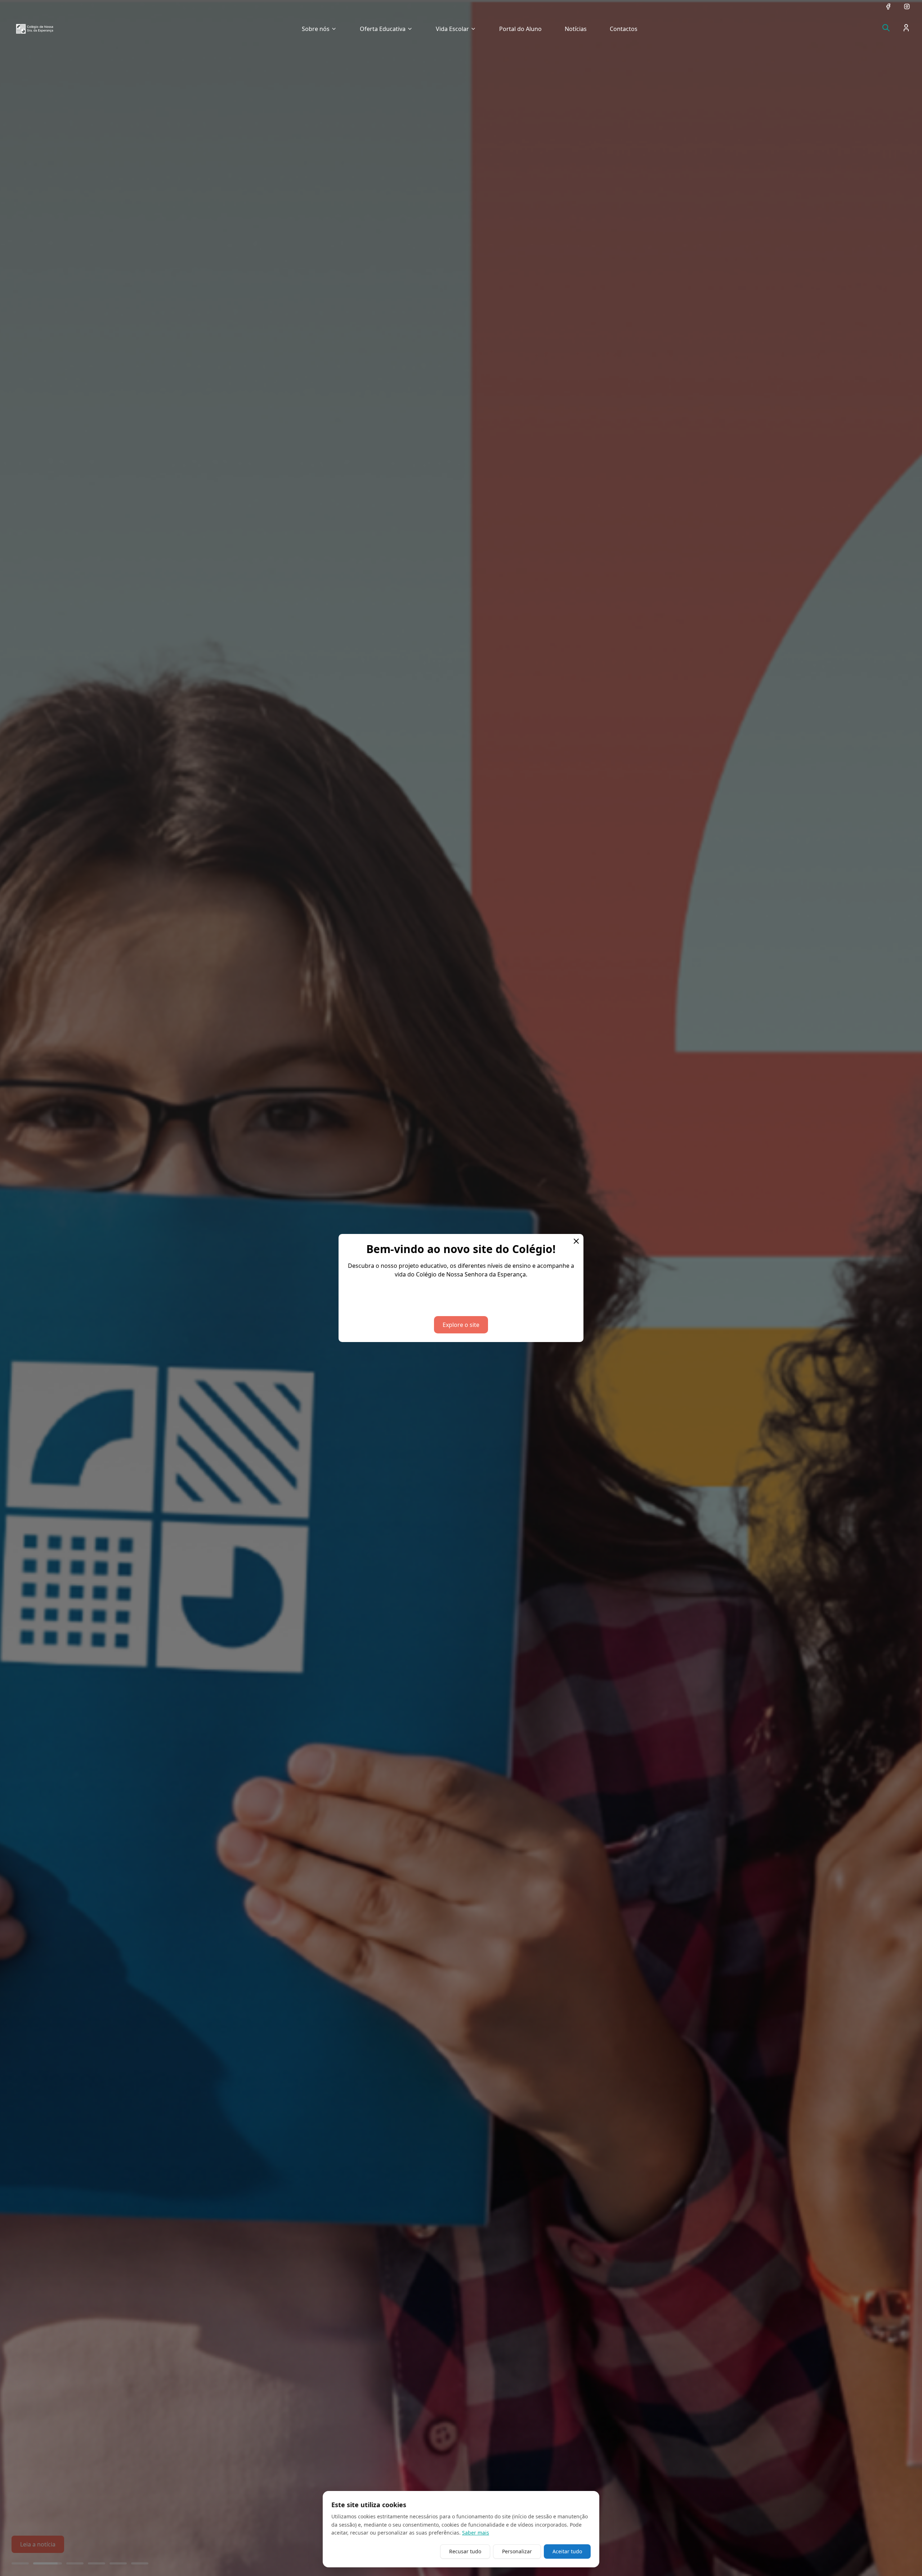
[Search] (886, 28)
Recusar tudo (465, 2551)
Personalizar (517, 2551)
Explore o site (461, 1325)
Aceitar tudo (567, 2551)
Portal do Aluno (520, 29)
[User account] (906, 28)
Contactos (624, 29)
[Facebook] (888, 6)
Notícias (576, 29)
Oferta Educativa (383, 29)
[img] (35, 29)
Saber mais (476, 2533)
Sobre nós (316, 29)
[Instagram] (907, 6)
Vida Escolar (452, 29)
